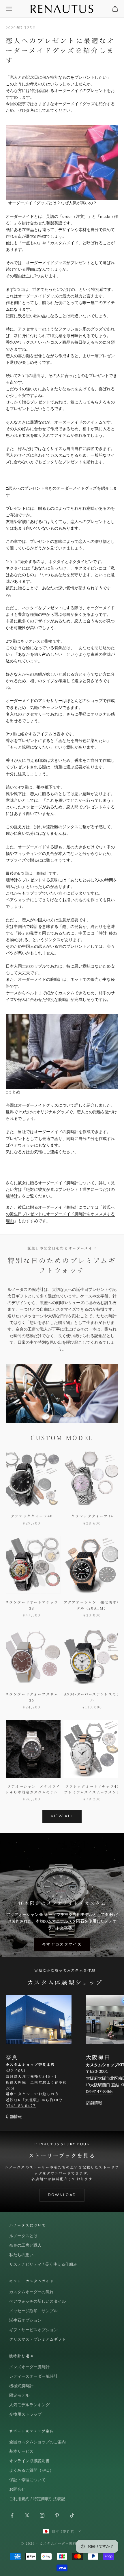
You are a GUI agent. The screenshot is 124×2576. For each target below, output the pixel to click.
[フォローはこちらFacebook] (12, 2515)
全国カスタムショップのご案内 (37, 2442)
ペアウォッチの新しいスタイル (37, 2301)
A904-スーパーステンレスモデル (92, 1697)
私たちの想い (21, 2255)
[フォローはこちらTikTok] (72, 2515)
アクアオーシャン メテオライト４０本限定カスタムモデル (32, 1789)
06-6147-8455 (99, 2092)
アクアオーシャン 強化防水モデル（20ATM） (92, 1605)
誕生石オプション (25, 2320)
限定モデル (19, 2395)
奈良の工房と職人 (25, 2245)
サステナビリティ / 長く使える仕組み (43, 2264)
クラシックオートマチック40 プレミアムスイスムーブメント (93, 1789)
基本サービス (21, 2451)
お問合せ (17, 2489)
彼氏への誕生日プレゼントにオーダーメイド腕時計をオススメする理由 (60, 1214)
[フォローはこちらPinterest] (57, 2515)
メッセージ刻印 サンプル (33, 2311)
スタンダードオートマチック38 (32, 1605)
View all (62, 1816)
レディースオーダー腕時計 (33, 2376)
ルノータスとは (23, 2236)
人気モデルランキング (29, 2405)
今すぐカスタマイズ (62, 1944)
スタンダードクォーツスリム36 (32, 1697)
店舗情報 (14, 2117)
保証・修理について (27, 2480)
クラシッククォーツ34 (92, 1516)
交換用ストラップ (25, 2414)
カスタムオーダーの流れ (31, 2292)
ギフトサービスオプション (33, 2330)
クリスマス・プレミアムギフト (37, 2339)
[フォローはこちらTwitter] (27, 2515)
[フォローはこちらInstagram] (42, 2515)
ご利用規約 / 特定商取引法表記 (37, 2499)
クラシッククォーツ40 (32, 1516)
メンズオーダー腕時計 (29, 2367)
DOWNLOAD (62, 2195)
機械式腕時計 (21, 2386)
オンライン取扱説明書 (29, 2461)
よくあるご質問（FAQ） (31, 2470)
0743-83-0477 (21, 2105)
